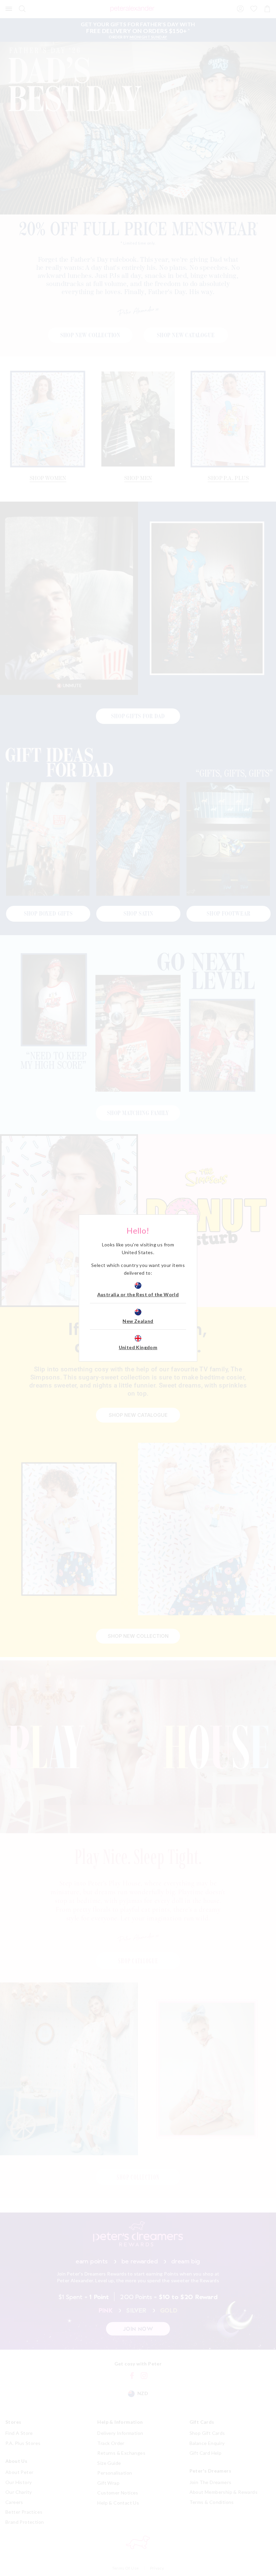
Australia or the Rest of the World (138, 1294)
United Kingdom (138, 1347)
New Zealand (138, 1321)
